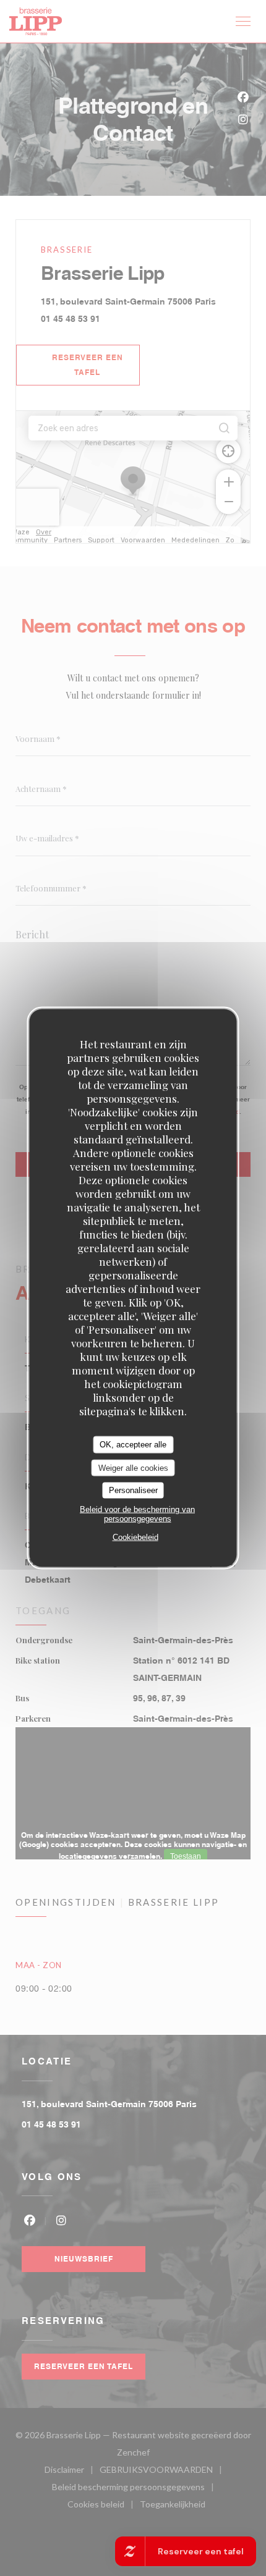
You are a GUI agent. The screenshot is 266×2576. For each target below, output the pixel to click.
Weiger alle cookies (133, 1467)
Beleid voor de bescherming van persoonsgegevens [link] (137, 1513)
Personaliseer (133, 1490)
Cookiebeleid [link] (135, 1537)
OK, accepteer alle (133, 1445)
